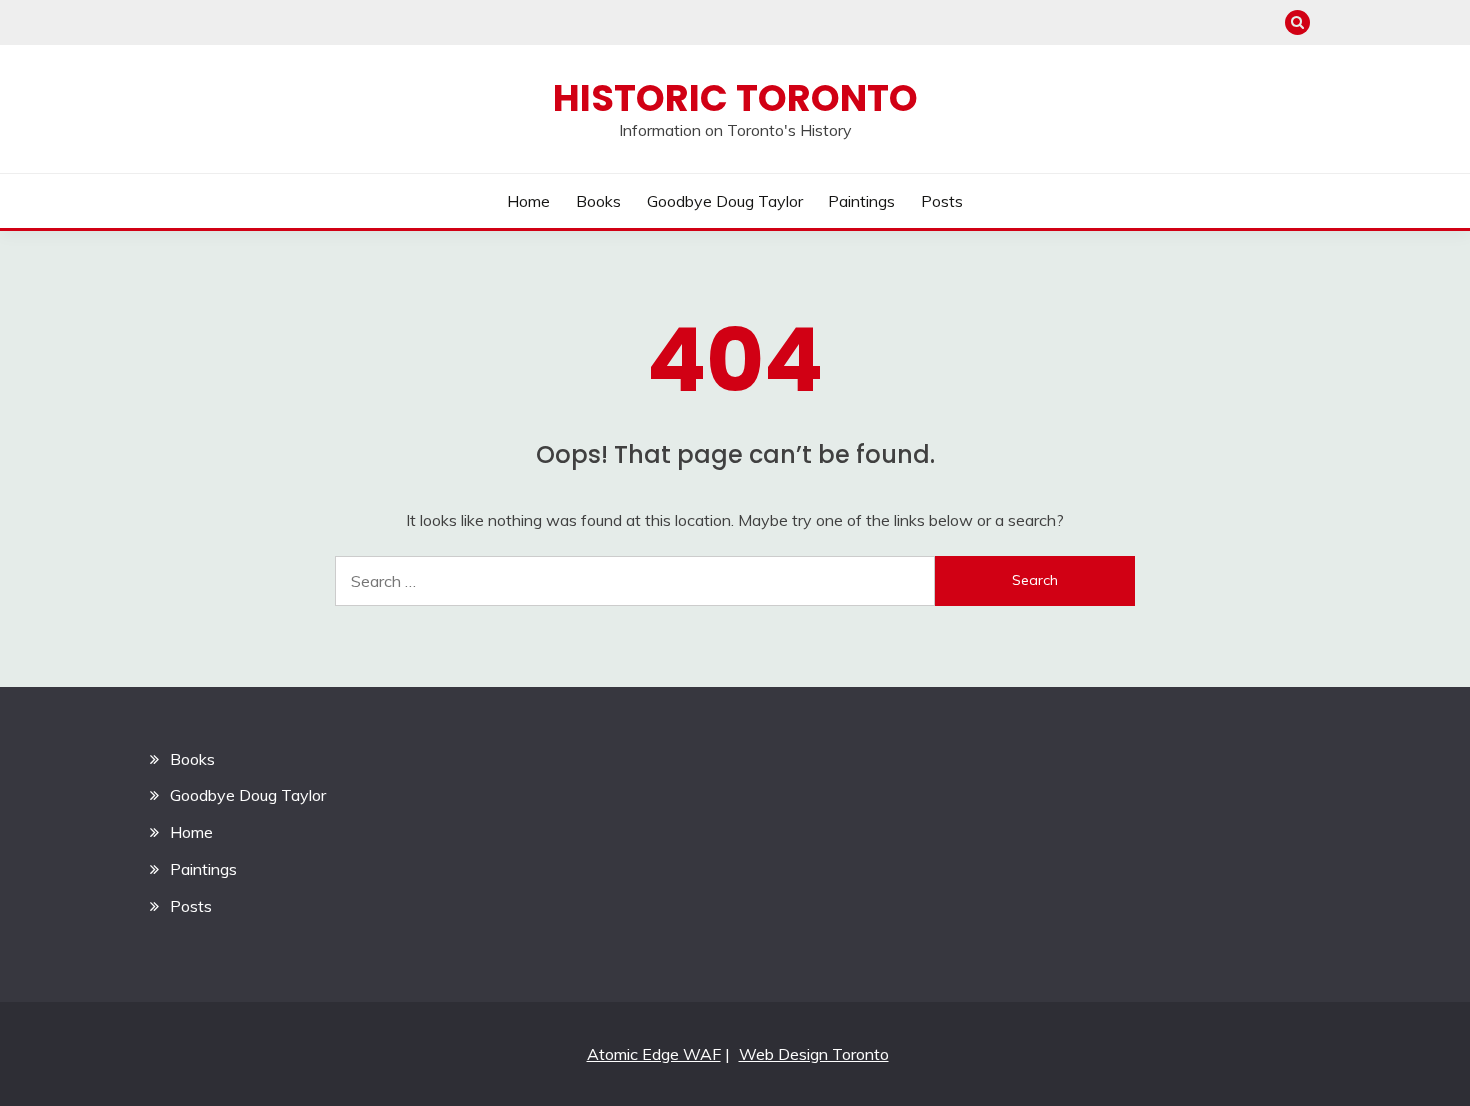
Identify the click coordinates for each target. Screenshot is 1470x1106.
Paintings (861, 201)
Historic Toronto (735, 98)
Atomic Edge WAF (654, 1054)
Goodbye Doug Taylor (725, 201)
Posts (942, 201)
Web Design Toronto (814, 1054)
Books (598, 201)
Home (528, 201)
